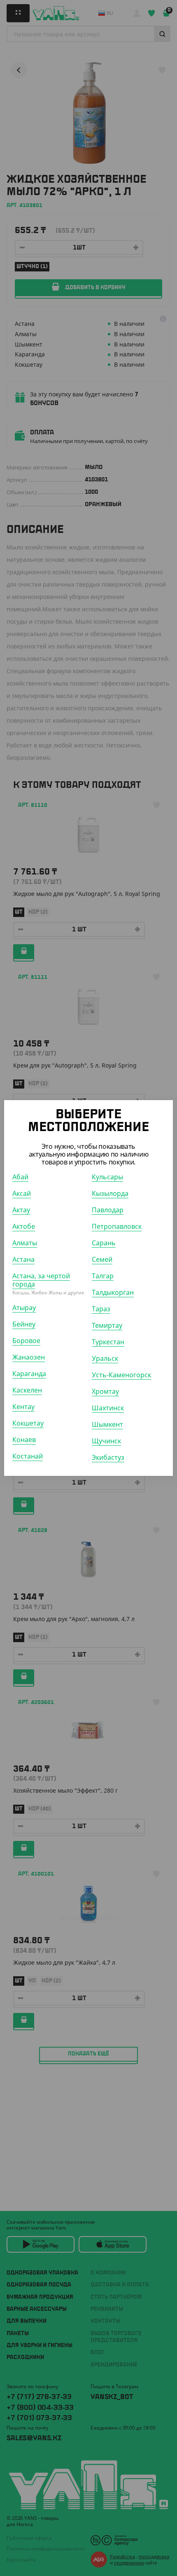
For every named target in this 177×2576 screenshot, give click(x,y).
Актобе (24, 1226)
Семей (102, 1259)
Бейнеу (24, 1324)
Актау (21, 1210)
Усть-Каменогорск (121, 1375)
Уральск (105, 1358)
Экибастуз (108, 1457)
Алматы (25, 1243)
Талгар (103, 1276)
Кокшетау (28, 1423)
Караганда (29, 1374)
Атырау (24, 1308)
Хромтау (105, 1391)
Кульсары (107, 1177)
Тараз (101, 1309)
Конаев (24, 1440)
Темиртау (107, 1325)
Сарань (104, 1243)
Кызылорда (110, 1193)
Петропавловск (117, 1226)
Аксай (22, 1193)
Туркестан (108, 1342)
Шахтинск (108, 1408)
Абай (20, 1177)
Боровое (26, 1341)
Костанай (28, 1456)
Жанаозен (29, 1357)
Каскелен (27, 1390)
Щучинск (106, 1441)
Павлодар (108, 1210)
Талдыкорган (113, 1292)
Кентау (23, 1407)
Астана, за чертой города (41, 1280)
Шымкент (107, 1424)
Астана (23, 1259)
